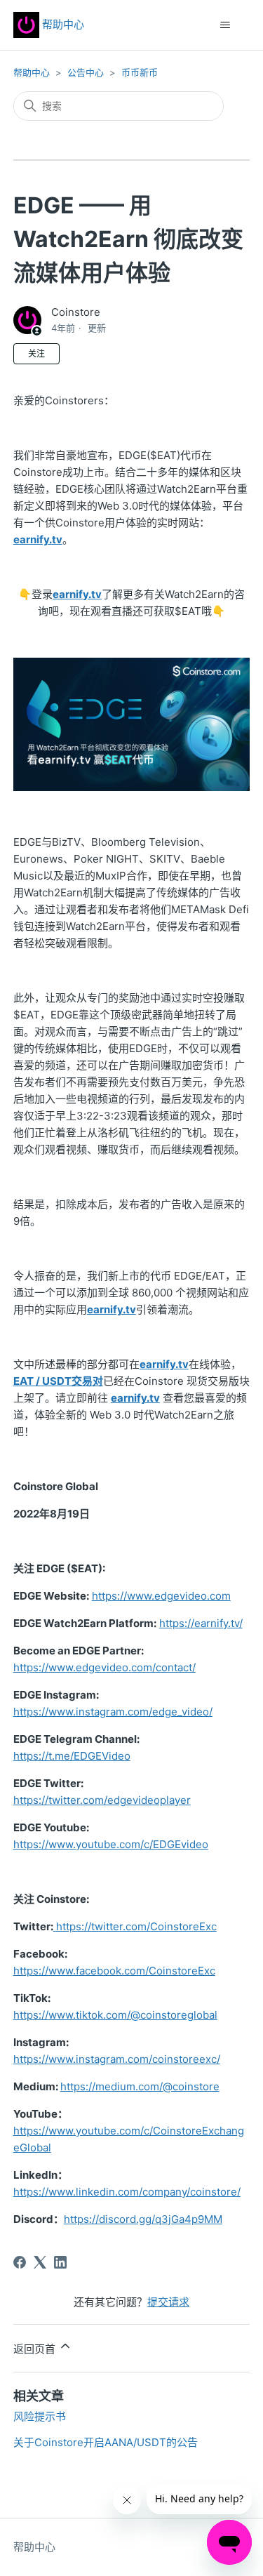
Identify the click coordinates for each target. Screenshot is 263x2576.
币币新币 (140, 72)
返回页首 (36, 2349)
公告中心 (86, 72)
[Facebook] (20, 2262)
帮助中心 (62, 24)
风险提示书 (40, 2416)
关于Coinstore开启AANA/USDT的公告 (106, 2442)
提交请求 (168, 2302)
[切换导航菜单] (225, 25)
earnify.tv (38, 539)
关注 (36, 353)
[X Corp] (40, 2262)
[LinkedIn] (60, 2262)
